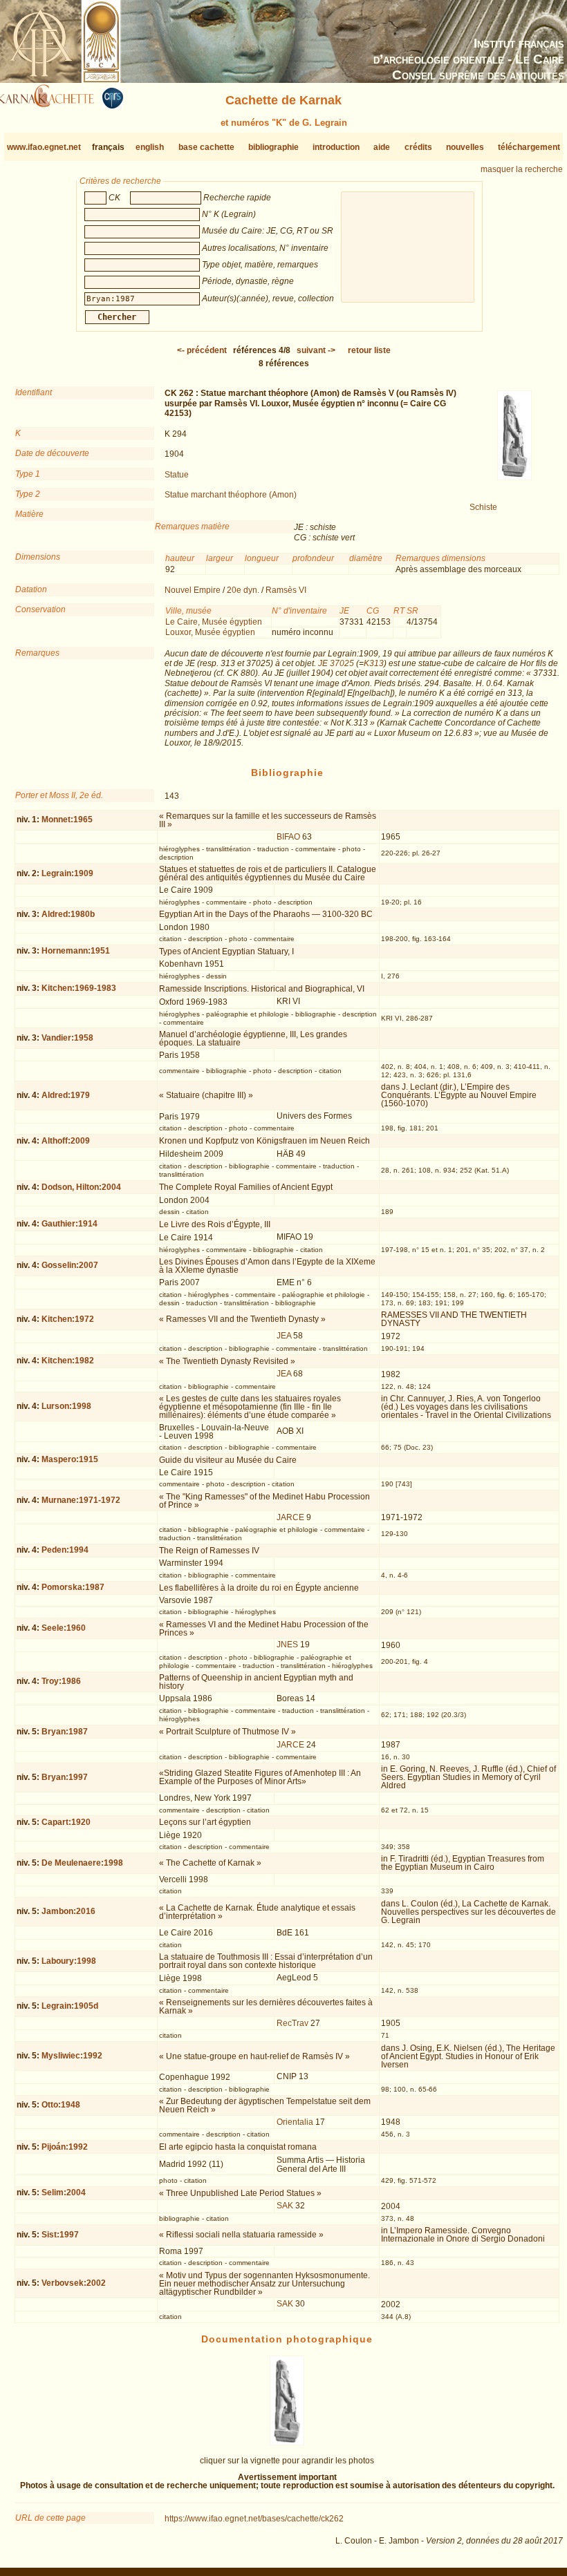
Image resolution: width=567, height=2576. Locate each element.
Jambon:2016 (68, 1911)
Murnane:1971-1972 (81, 1500)
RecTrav (292, 2023)
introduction (336, 147)
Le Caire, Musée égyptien (214, 622)
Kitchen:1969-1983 (79, 988)
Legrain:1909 (67, 873)
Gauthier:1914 (69, 1224)
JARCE (290, 1517)
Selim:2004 (64, 2193)
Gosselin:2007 (70, 1265)
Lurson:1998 (66, 1406)
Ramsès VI (286, 590)
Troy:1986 (61, 1681)
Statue (177, 475)
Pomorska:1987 (73, 1587)
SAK (285, 2206)
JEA (284, 1336)
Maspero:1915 (70, 1459)
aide (382, 147)
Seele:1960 (64, 1628)
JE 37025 (336, 663)
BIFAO (288, 837)
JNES (287, 1645)
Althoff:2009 (66, 1141)
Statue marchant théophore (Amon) (231, 495)
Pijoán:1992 (65, 2147)
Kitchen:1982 (68, 1361)
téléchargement (529, 147)
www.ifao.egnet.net (44, 147)
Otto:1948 (61, 2105)
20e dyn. (243, 590)
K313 (374, 663)
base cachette (206, 147)
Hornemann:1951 (76, 951)
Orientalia (295, 2122)
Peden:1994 (65, 1550)
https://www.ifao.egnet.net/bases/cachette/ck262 (254, 2519)
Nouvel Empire (193, 590)
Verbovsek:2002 (74, 2283)
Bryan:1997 (65, 1777)
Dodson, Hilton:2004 (81, 1187)
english (150, 147)
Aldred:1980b (68, 914)
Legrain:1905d (70, 2006)
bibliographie (273, 147)
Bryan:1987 (65, 1732)
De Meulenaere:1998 (82, 1863)
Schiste (483, 507)
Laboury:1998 (69, 1961)
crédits (418, 147)
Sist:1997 (60, 2235)
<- (202, 350)
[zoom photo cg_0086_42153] (287, 2443)
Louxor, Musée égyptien (210, 632)
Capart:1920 (66, 1822)
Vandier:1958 (67, 1038)
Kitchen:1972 (68, 1319)
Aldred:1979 (66, 1095)
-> (316, 350)
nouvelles (465, 147)
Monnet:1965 (67, 820)
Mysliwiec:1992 (72, 2056)
